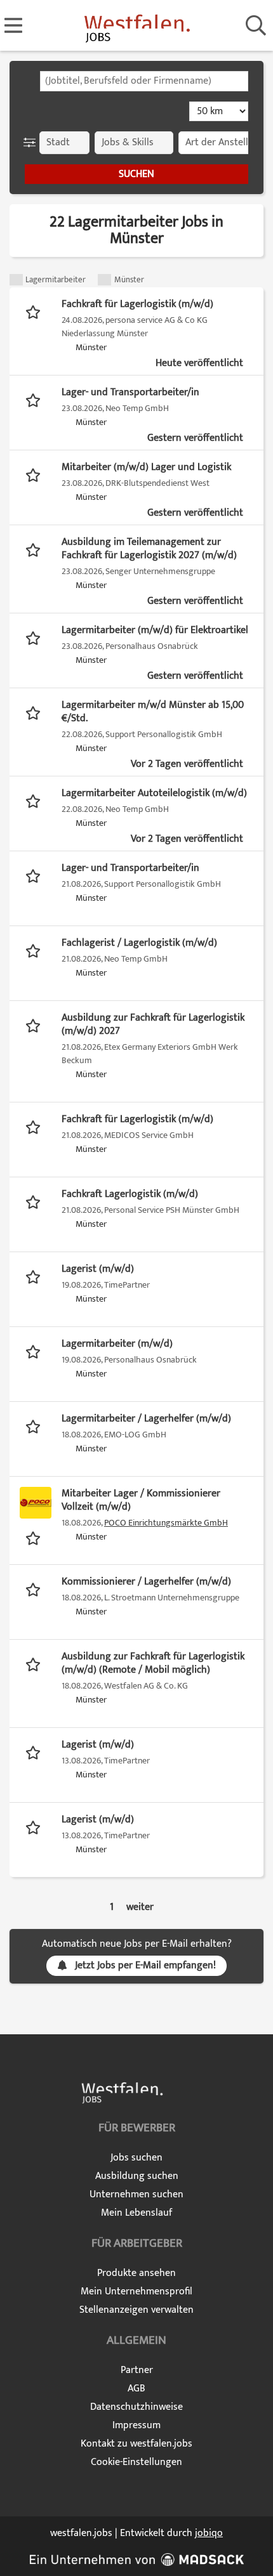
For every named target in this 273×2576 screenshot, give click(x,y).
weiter (140, 1907)
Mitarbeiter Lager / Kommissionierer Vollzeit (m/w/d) (141, 1500)
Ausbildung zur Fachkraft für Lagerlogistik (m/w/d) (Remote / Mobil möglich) (153, 1663)
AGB (136, 2389)
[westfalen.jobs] (137, 26)
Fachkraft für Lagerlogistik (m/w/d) (137, 304)
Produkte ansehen (136, 2273)
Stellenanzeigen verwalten (136, 2310)
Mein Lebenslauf (136, 2213)
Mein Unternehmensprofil (136, 2292)
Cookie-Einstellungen (136, 2462)
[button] (32, 143)
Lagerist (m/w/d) (98, 1269)
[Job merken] (36, 311)
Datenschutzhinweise (136, 2407)
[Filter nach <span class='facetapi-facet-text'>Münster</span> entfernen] (104, 280)
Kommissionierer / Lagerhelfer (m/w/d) (146, 1582)
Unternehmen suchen (136, 2194)
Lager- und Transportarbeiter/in (130, 392)
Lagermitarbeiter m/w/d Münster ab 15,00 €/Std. (153, 712)
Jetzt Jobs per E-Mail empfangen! (145, 1965)
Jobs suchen (136, 2158)
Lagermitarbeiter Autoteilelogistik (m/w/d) (154, 793)
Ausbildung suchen (137, 2176)
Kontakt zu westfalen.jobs (136, 2444)
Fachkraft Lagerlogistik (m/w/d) (130, 1194)
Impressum (136, 2425)
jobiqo (209, 2533)
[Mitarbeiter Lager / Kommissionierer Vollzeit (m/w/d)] (36, 1503)
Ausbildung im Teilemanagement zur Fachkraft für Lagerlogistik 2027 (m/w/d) (149, 549)
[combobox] (144, 81)
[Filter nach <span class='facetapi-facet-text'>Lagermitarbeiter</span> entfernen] (16, 280)
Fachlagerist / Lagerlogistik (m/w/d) (139, 943)
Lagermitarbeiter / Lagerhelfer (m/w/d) (146, 1419)
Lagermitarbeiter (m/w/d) (117, 1344)
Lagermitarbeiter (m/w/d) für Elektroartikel (155, 630)
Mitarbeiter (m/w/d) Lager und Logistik (146, 467)
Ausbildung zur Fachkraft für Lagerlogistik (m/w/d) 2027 (153, 1024)
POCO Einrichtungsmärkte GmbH (166, 1523)
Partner (137, 2370)
